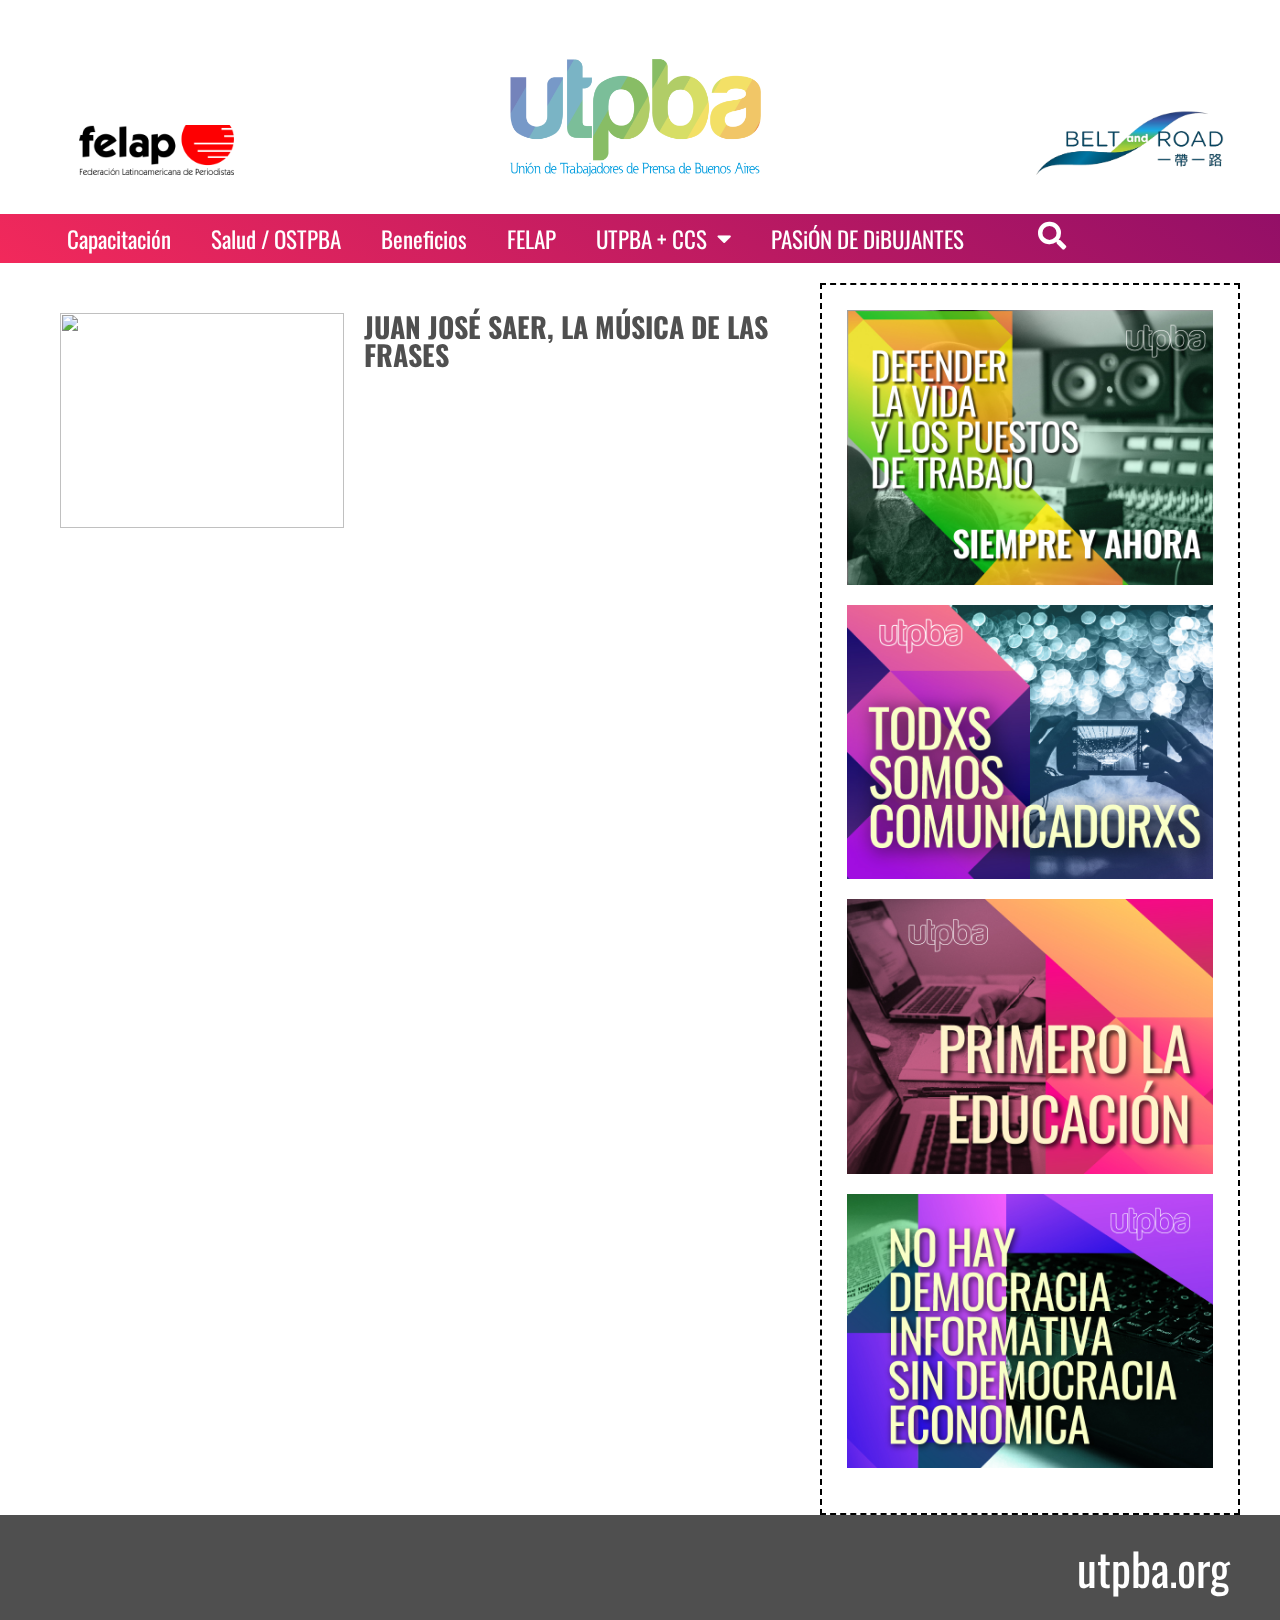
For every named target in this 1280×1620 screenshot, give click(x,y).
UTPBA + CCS (651, 239)
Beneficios (424, 239)
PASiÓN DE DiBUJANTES (867, 239)
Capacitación (119, 239)
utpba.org (1153, 1567)
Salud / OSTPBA (276, 239)
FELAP (531, 239)
